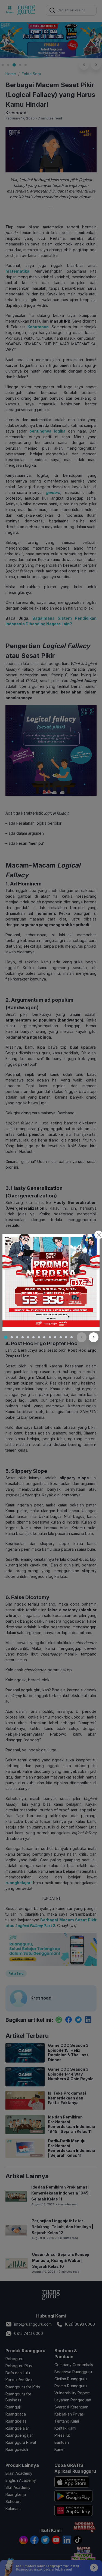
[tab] (6, 1337)
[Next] (94, 1337)
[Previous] (82, 1337)
